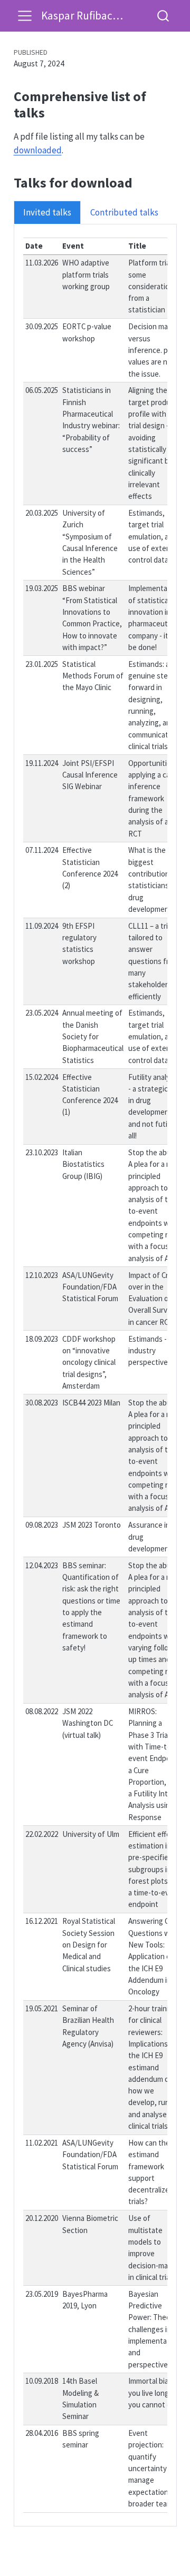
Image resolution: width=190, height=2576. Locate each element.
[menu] (25, 16)
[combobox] (164, 16)
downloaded (38, 150)
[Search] (163, 16)
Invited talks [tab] (47, 212)
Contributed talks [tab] (124, 212)
